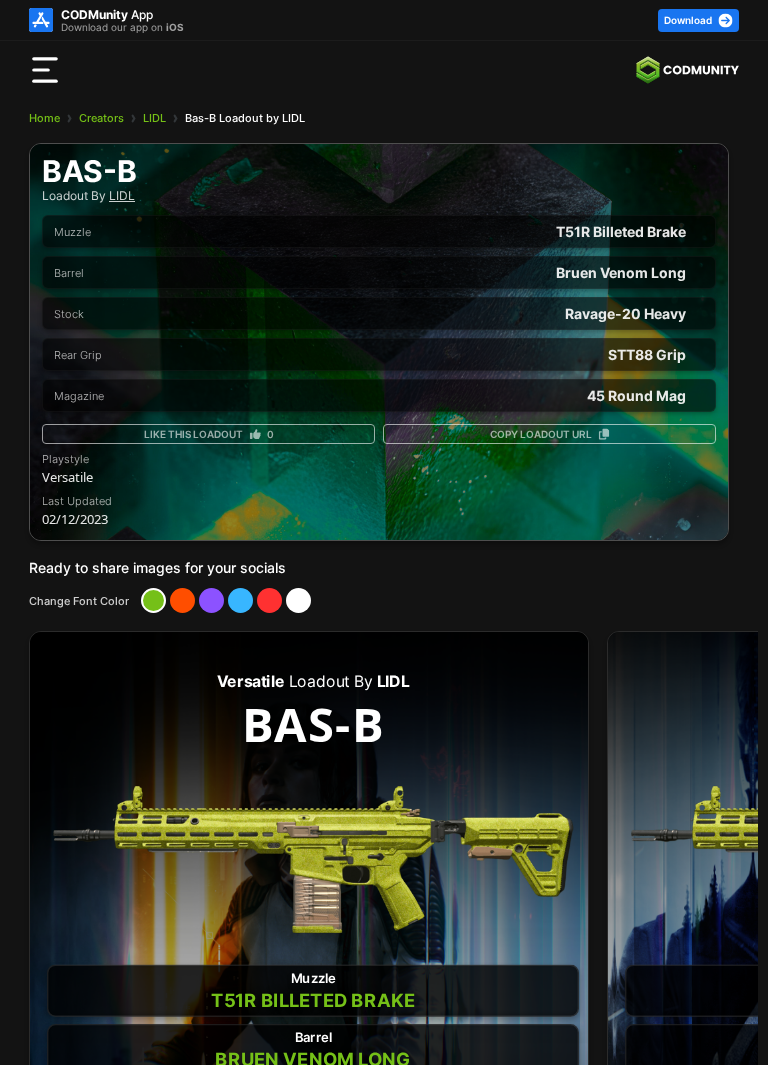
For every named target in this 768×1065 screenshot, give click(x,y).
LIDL (154, 118)
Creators (101, 118)
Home (44, 118)
